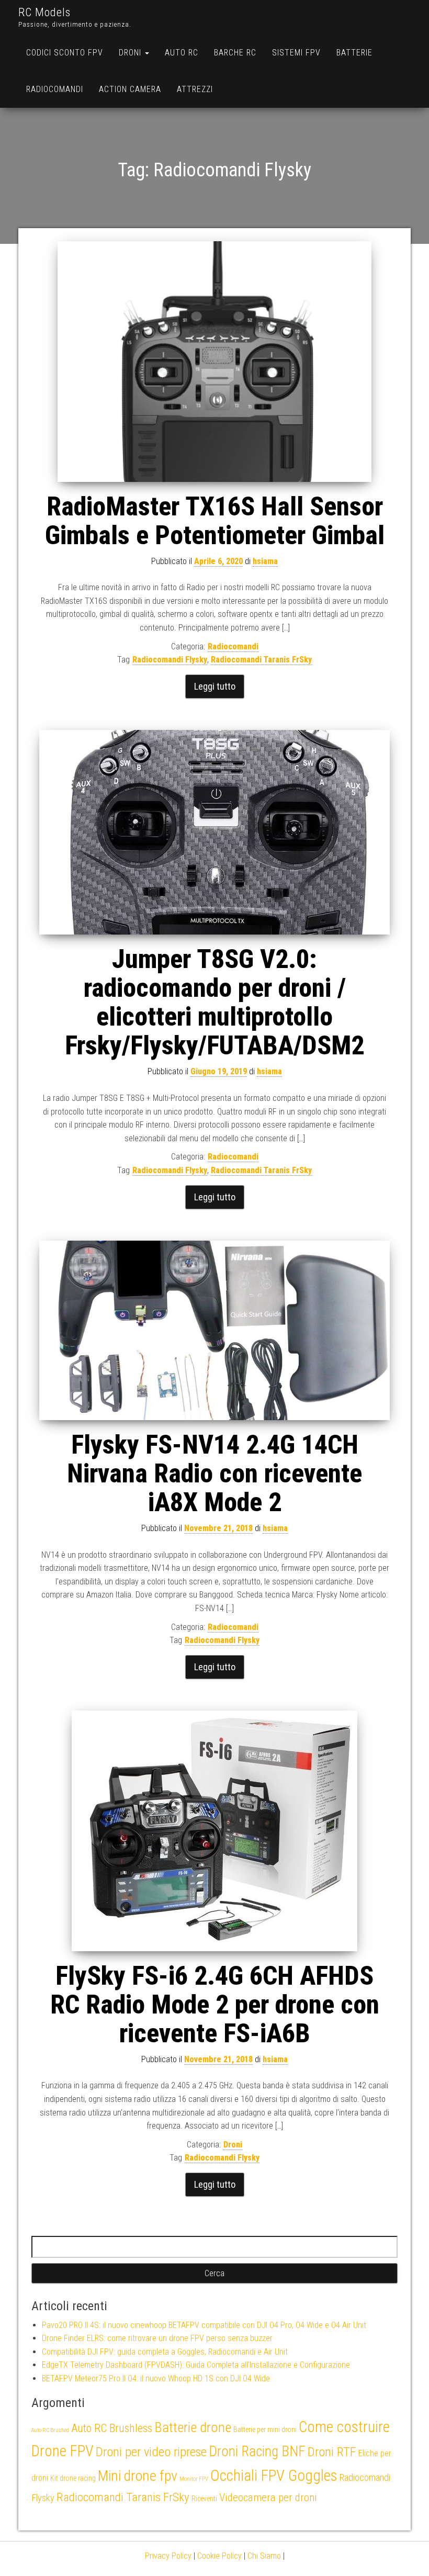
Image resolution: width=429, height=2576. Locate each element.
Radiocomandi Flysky (170, 660)
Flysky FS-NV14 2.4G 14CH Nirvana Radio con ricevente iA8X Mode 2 (214, 1473)
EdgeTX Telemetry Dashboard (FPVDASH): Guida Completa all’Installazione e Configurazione (196, 2365)
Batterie (354, 53)
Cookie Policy (219, 2556)
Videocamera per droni (268, 2498)
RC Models (44, 12)
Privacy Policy (168, 2556)
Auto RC (182, 53)
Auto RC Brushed (50, 2430)
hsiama (265, 561)
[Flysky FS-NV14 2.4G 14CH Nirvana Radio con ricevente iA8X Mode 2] (214, 1331)
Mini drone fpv (138, 2476)
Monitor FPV (194, 2479)
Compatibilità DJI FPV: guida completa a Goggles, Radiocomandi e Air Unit (165, 2352)
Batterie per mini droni (265, 2429)
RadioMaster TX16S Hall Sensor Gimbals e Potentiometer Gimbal (215, 521)
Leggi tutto (215, 686)
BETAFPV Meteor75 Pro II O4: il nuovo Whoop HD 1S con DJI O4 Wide (156, 2378)
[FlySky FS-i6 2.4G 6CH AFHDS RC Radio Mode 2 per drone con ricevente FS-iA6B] (214, 1831)
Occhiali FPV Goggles (274, 2476)
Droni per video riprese (151, 2452)
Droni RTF (332, 2452)
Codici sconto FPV (65, 53)
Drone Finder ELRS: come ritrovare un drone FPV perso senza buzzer (157, 2338)
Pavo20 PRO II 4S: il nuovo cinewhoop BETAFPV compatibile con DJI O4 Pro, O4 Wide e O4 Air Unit (204, 2325)
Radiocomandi (55, 89)
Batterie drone (193, 2427)
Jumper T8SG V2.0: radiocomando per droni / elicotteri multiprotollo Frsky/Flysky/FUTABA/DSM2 (214, 1002)
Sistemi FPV (296, 53)
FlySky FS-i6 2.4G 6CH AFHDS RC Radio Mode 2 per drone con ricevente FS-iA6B (215, 2005)
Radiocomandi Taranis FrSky (261, 660)
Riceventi (204, 2499)
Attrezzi (195, 89)
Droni (131, 53)
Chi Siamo (264, 2556)
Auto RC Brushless (112, 2428)
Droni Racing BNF (257, 2451)
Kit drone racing (73, 2478)
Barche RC (235, 53)
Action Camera (130, 89)
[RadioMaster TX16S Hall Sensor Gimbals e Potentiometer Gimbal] (214, 362)
